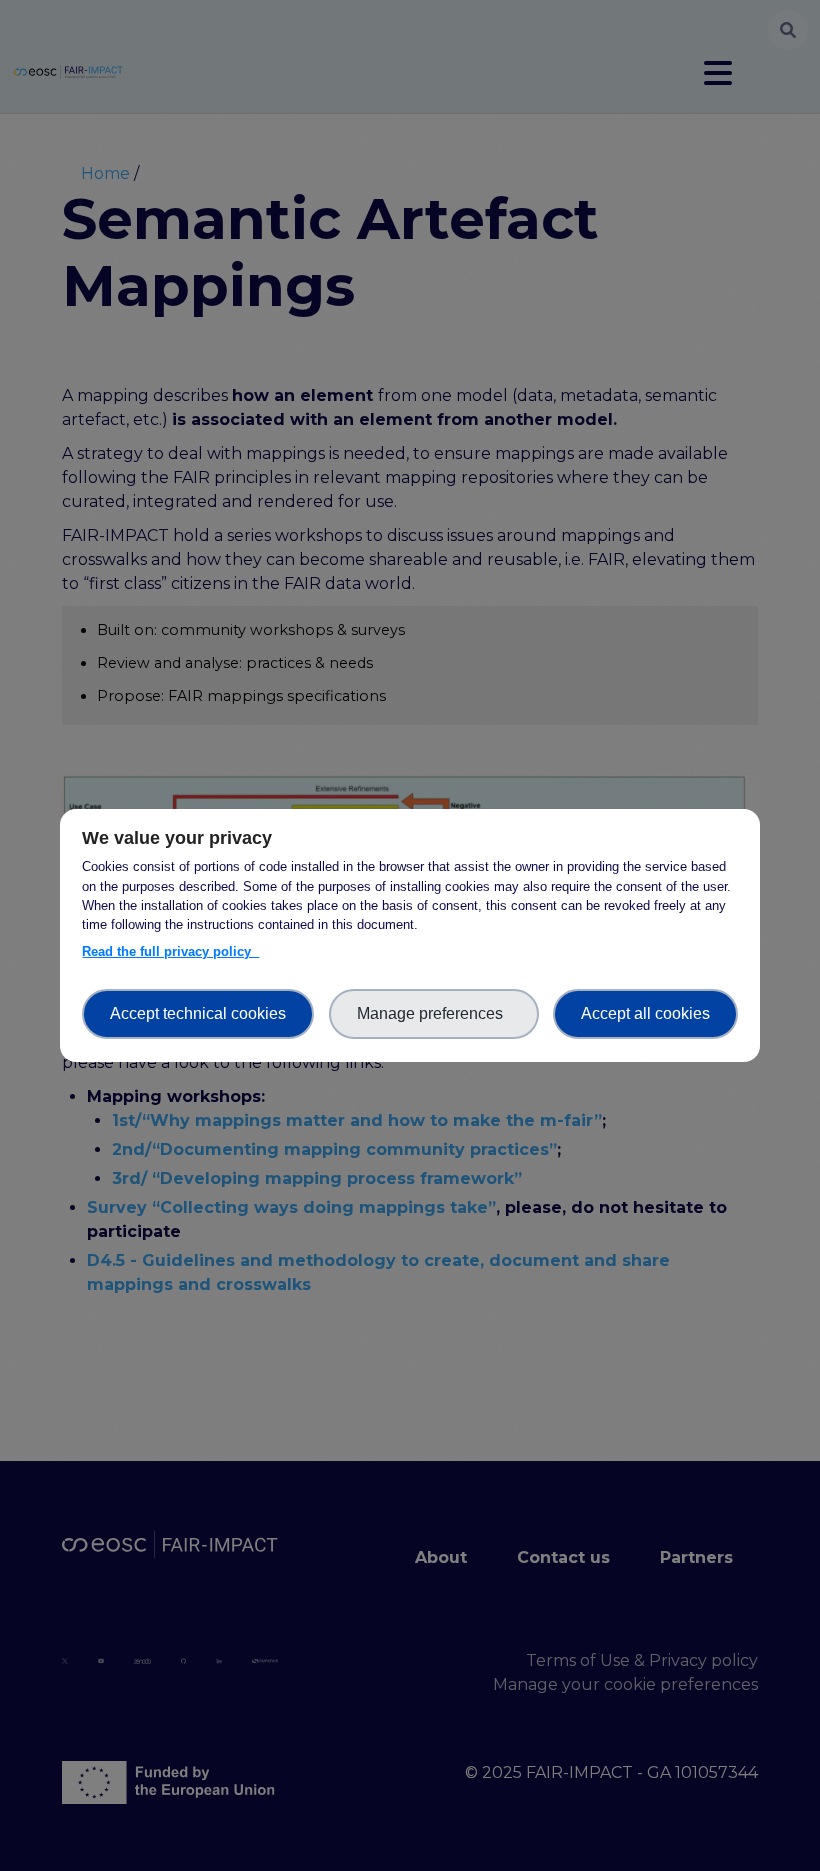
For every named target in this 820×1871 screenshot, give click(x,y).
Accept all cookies (645, 1013)
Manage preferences (434, 1013)
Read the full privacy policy (170, 951)
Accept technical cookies (198, 1013)
